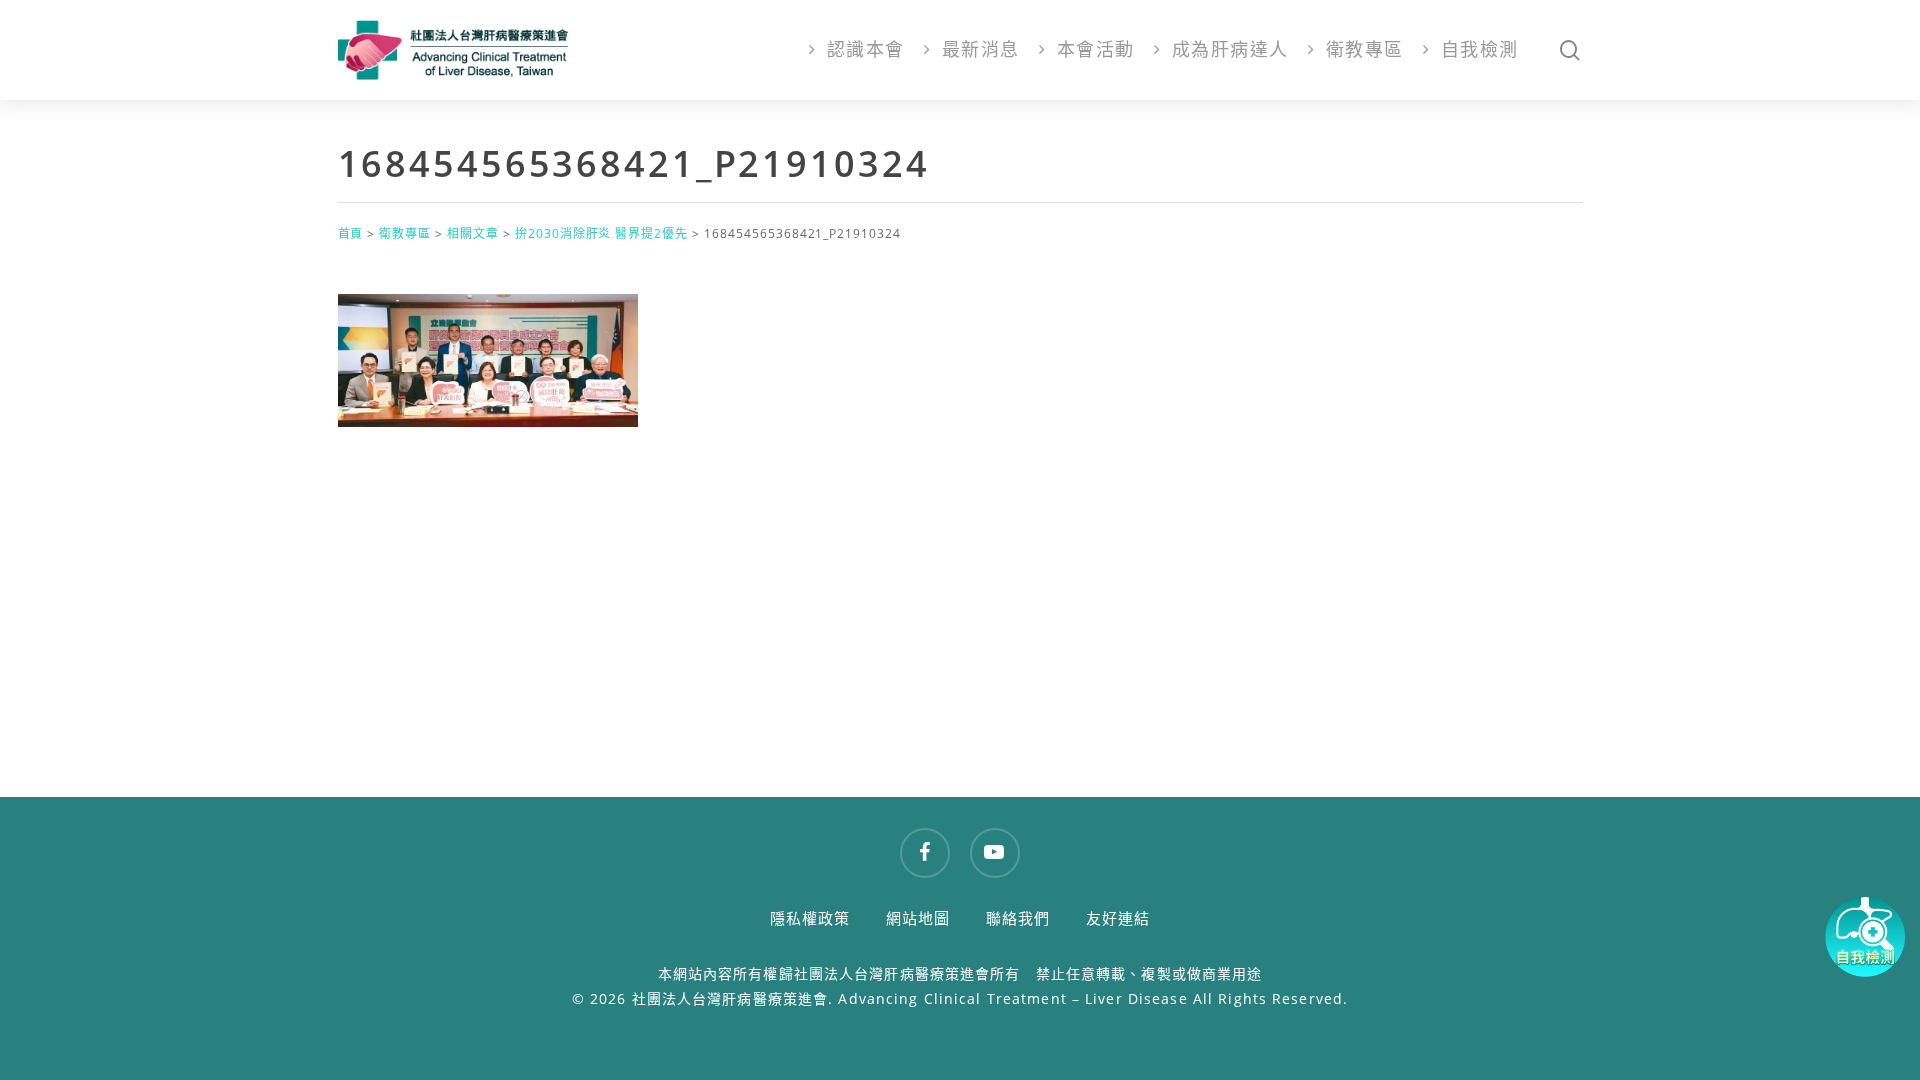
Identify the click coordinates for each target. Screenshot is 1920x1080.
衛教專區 (405, 233)
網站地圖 (918, 918)
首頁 (351, 233)
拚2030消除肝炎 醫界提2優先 (601, 233)
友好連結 (1118, 918)
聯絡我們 (1018, 918)
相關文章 (473, 233)
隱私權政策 (810, 918)
